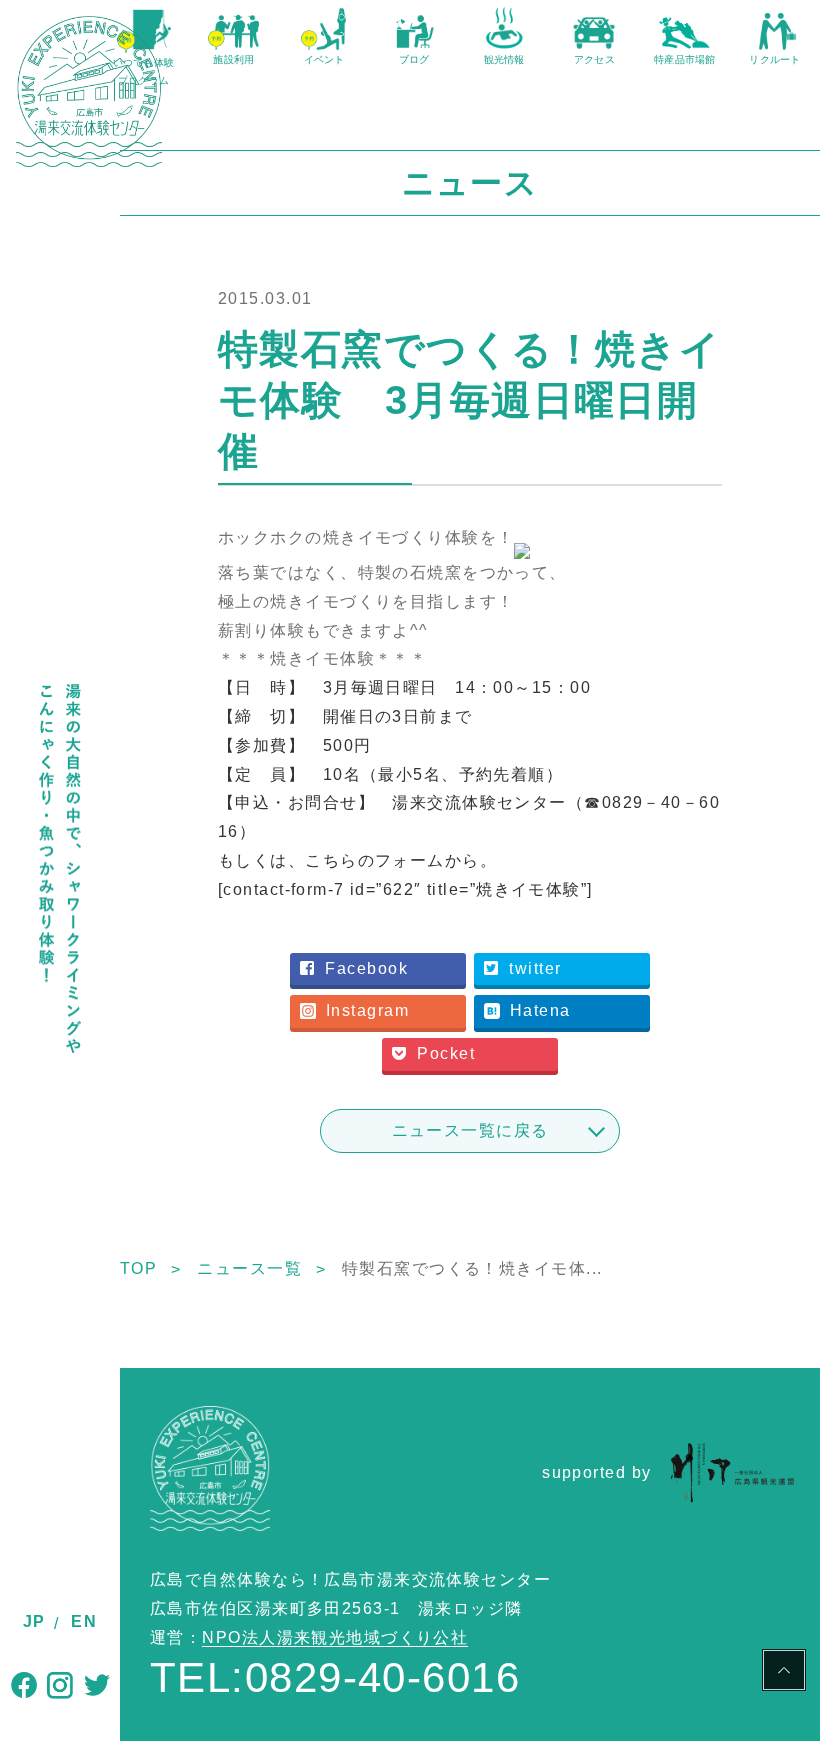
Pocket (446, 1053)
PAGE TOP (784, 1673)
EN (84, 1621)
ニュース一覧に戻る (470, 1130)
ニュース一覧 (249, 1268)
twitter (535, 968)
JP (34, 1621)
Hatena (540, 1010)
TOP (138, 1268)
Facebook (366, 968)
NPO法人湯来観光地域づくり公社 (335, 1637)
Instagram (367, 1010)
